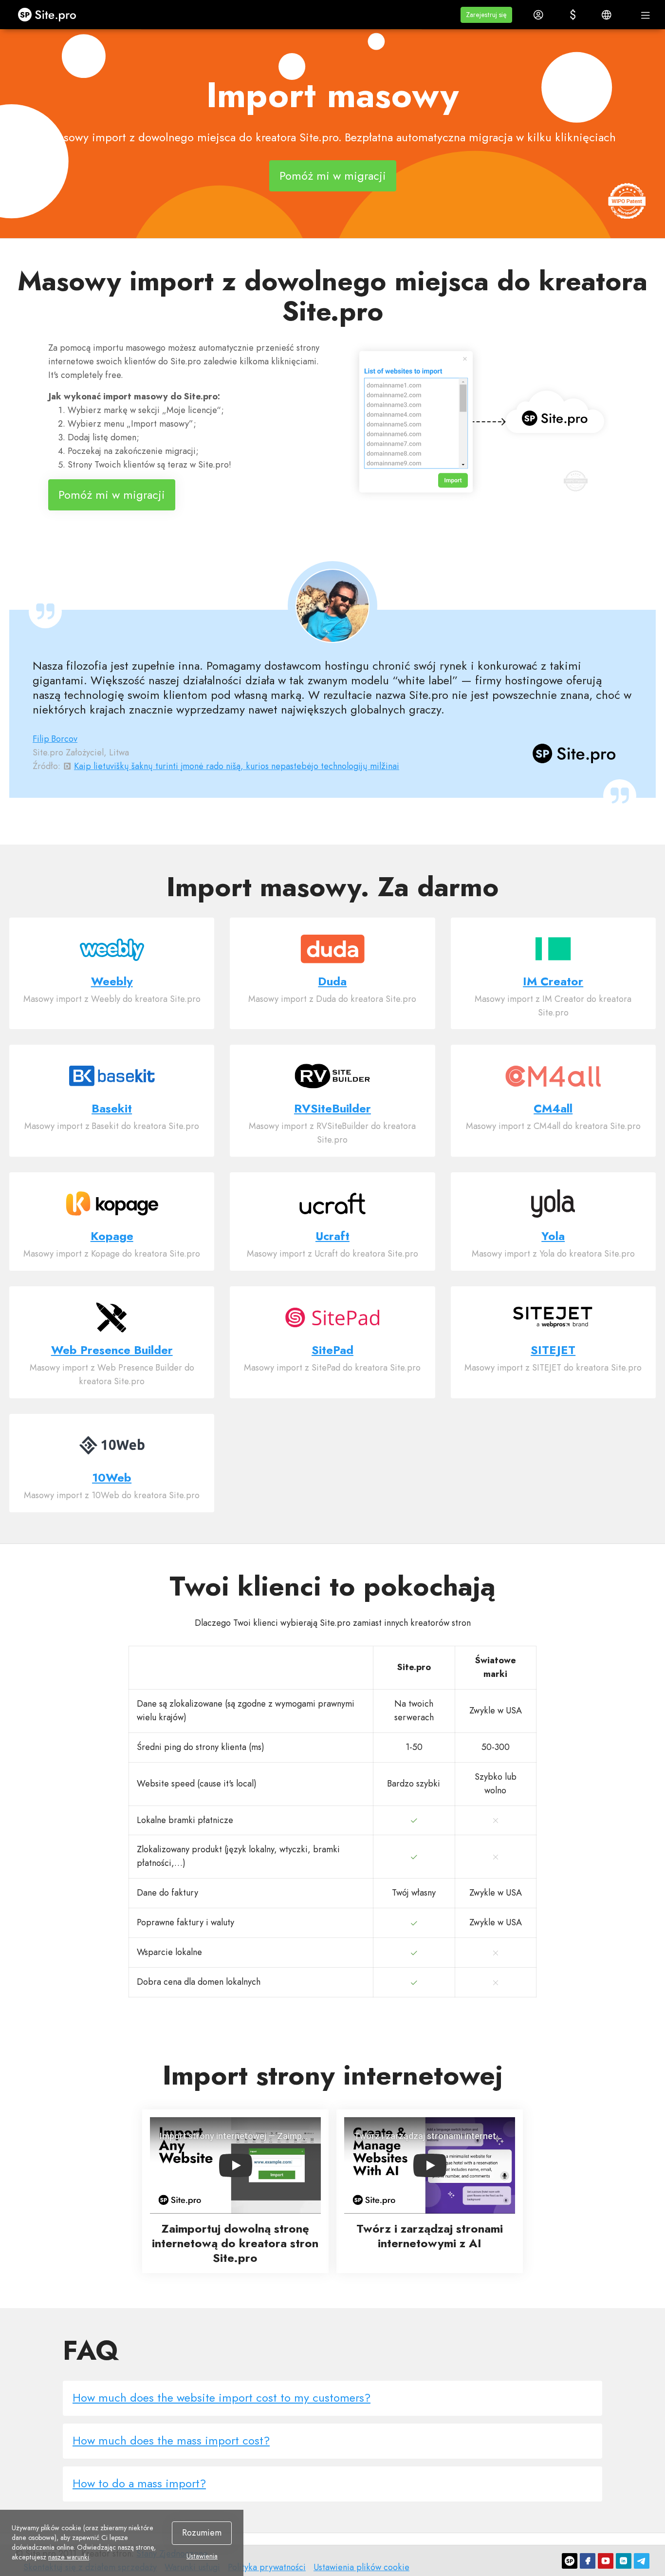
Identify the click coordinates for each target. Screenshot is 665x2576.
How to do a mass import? (139, 2483)
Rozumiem (202, 2533)
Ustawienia (202, 2556)
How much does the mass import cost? (171, 2440)
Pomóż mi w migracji (333, 176)
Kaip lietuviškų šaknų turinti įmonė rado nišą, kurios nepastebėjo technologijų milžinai (237, 766)
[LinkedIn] (624, 2561)
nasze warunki (69, 2557)
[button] (486, 15)
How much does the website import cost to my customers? (222, 2397)
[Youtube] (606, 2561)
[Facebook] (588, 2561)
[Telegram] (642, 2561)
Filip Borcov (55, 739)
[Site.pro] (570, 2561)
